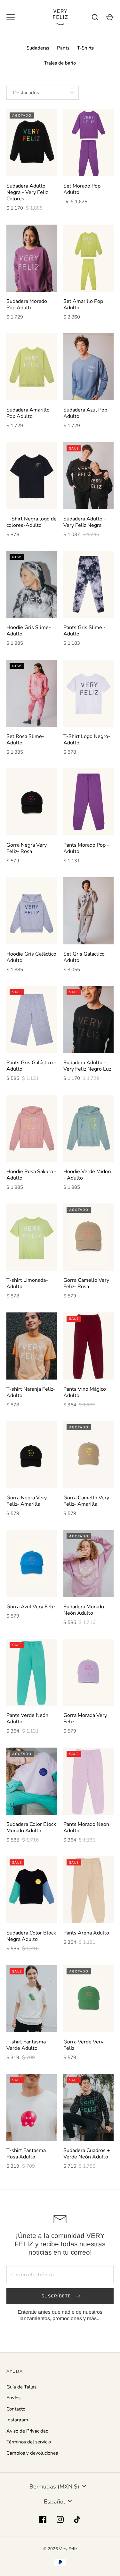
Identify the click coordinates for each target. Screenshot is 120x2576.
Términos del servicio (29, 2442)
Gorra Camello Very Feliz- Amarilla (86, 1501)
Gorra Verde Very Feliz (83, 2045)
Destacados (26, 93)
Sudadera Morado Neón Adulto (84, 1610)
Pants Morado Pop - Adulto (86, 848)
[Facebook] (43, 2519)
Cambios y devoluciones (32, 2453)
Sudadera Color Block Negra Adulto (31, 1936)
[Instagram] (60, 2519)
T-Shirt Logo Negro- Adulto (87, 740)
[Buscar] (95, 17)
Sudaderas (38, 48)
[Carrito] (110, 17)
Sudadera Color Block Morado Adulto (31, 1827)
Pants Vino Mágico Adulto (85, 1392)
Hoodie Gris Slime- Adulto (29, 631)
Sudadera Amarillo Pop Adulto (28, 413)
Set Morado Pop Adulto (82, 189)
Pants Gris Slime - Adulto (84, 631)
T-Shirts (85, 48)
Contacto (16, 2409)
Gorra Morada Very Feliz (85, 1719)
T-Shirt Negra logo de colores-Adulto (32, 522)
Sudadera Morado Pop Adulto (27, 304)
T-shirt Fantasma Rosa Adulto (26, 2154)
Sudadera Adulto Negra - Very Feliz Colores (27, 192)
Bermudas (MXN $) (54, 2487)
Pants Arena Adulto (86, 1933)
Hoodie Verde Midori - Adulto (87, 1175)
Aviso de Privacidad (28, 2431)
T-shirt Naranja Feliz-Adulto (31, 1392)
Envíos (13, 2398)
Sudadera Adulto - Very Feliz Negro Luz (87, 1066)
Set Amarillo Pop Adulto (83, 304)
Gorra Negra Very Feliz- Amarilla (27, 1501)
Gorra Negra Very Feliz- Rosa (27, 848)
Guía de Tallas (21, 2387)
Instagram (17, 2420)
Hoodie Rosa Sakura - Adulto (31, 1175)
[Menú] (11, 17)
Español (54, 2502)
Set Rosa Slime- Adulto (25, 740)
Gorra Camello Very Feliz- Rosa (86, 1283)
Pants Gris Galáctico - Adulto (31, 1066)
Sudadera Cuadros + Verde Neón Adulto (87, 2154)
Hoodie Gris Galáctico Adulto (31, 957)
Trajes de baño (60, 63)
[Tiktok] (77, 2519)
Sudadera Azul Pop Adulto (85, 413)
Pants (63, 48)
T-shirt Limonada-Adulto (27, 1283)
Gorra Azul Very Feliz (31, 1607)
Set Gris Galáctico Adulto (84, 957)
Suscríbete (57, 2296)
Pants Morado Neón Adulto (86, 1827)
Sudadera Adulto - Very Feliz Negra (85, 522)
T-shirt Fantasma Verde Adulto (26, 2045)
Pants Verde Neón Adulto (27, 1719)
